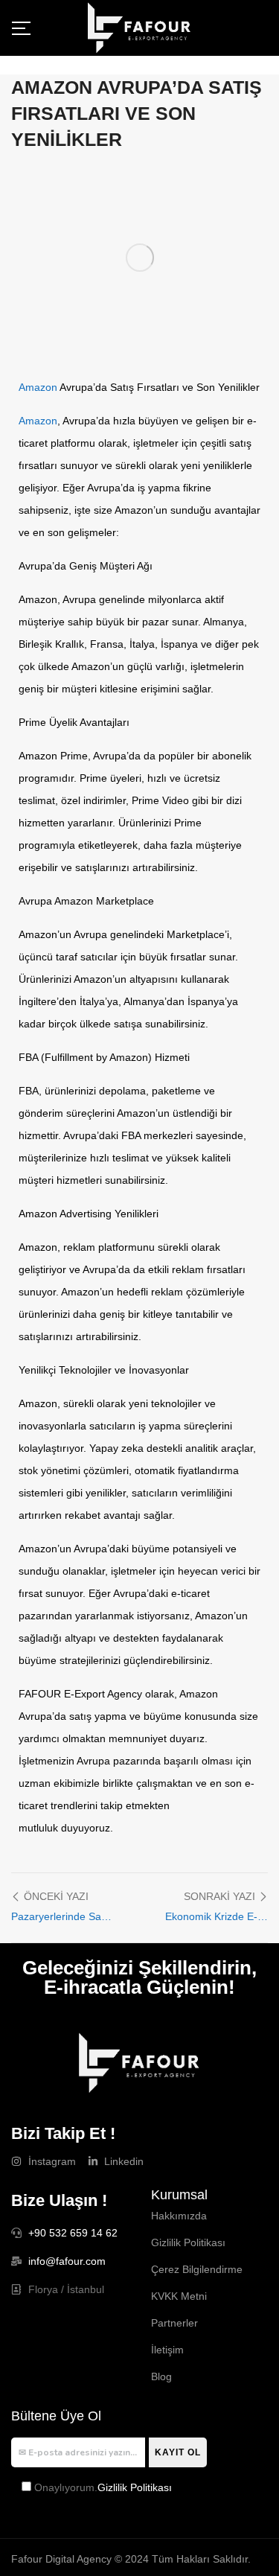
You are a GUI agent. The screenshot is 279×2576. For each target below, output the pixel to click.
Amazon (38, 387)
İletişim (167, 2350)
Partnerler (174, 2323)
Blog (161, 2376)
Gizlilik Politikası (188, 2242)
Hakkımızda (179, 2216)
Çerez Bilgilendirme (197, 2269)
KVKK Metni (179, 2296)
